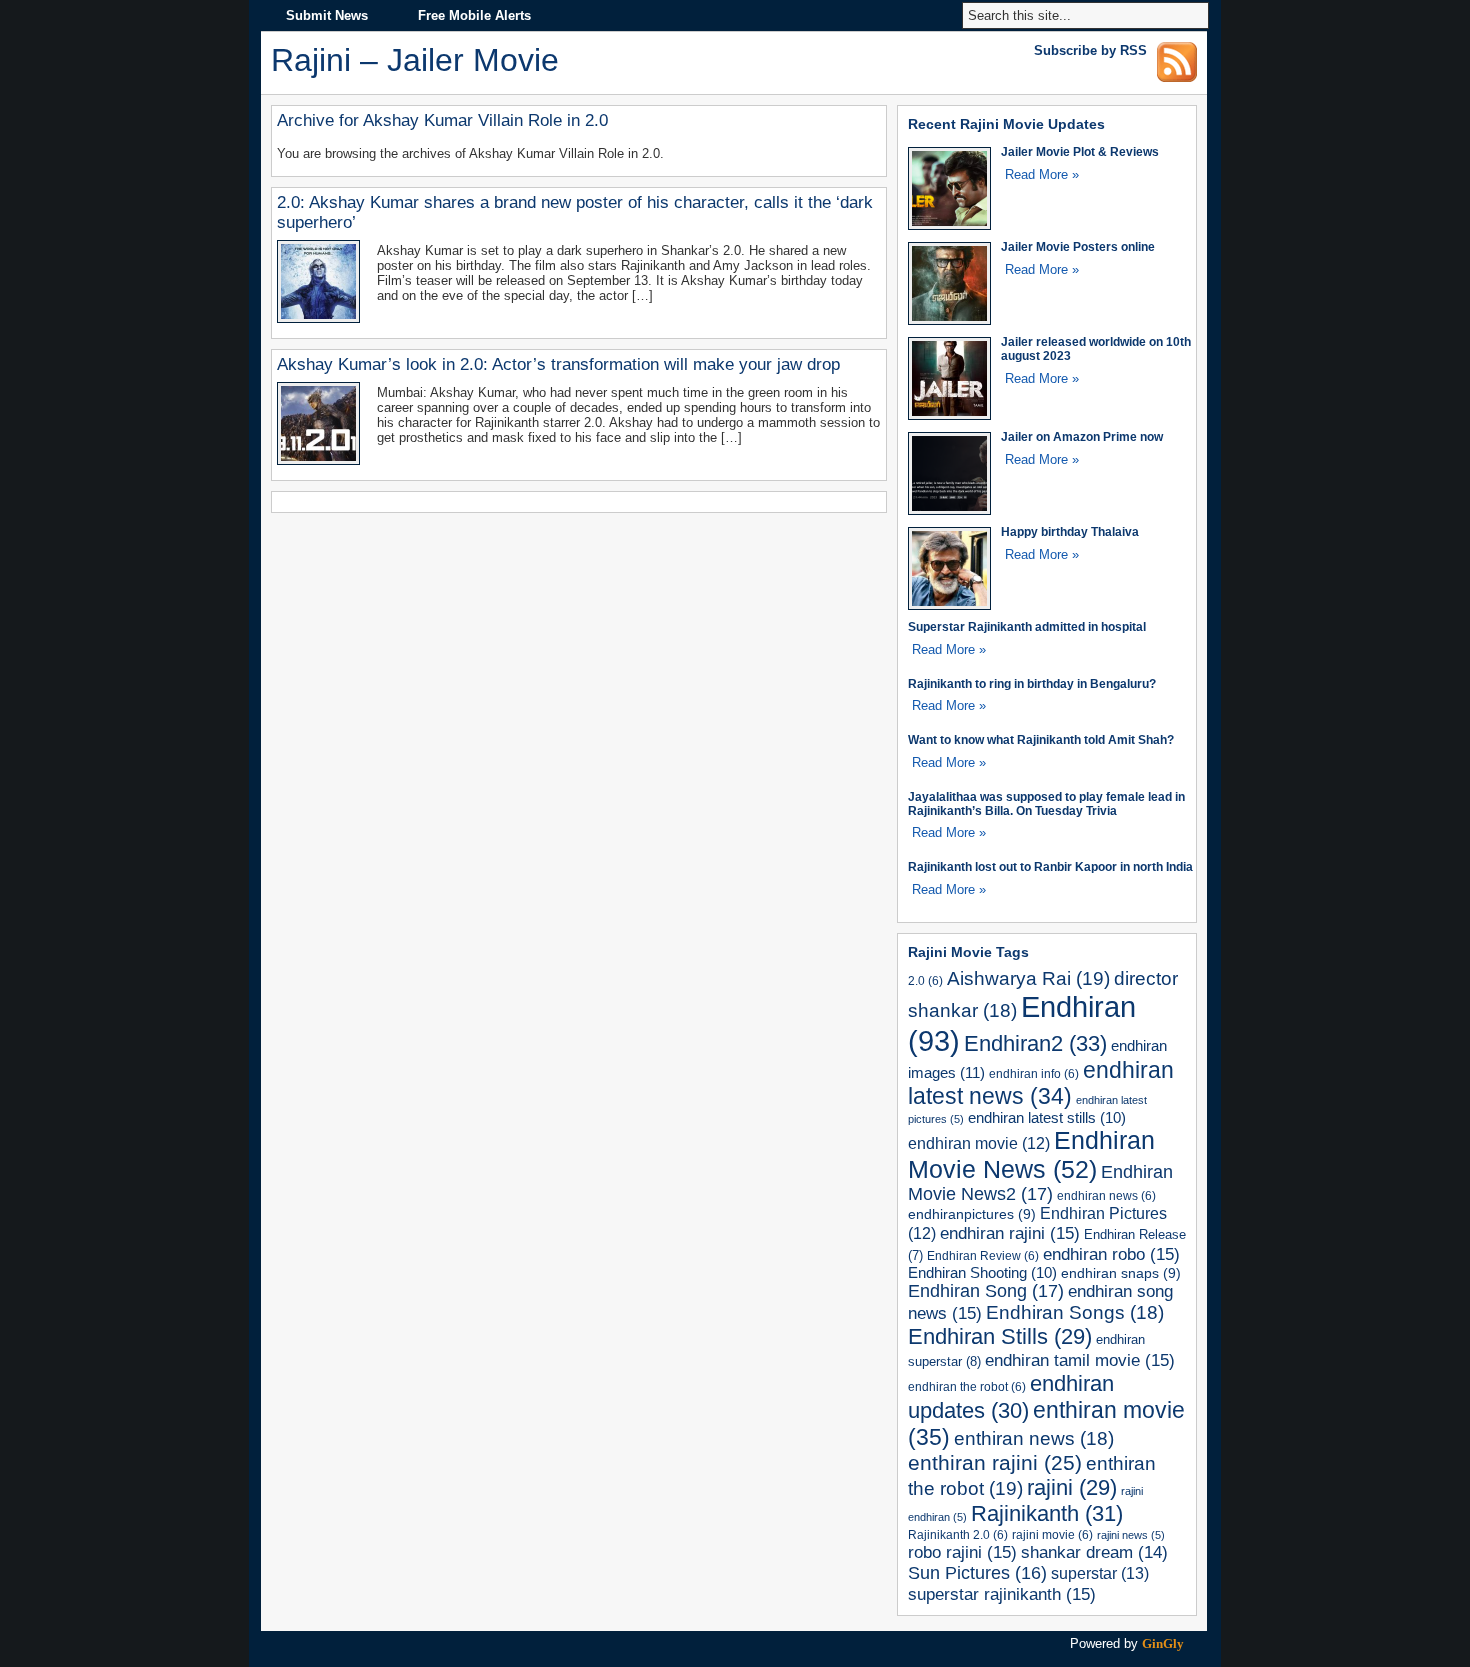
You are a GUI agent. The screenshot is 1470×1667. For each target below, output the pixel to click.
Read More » (1042, 174)
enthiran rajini (995, 1462)
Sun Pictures (977, 1573)
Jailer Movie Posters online (1078, 246)
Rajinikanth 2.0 (958, 1534)
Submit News (327, 15)
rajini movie (1052, 1534)
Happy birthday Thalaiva (1070, 531)
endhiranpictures (972, 1214)
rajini (1072, 1487)
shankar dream (1094, 1552)
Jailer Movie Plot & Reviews (1080, 151)
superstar (1100, 1573)
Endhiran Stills (1000, 1336)
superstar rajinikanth (1002, 1594)
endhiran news (1106, 1195)
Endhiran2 (1035, 1043)
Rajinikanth (1047, 1513)
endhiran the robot (967, 1386)
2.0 (925, 980)
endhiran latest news (1041, 1083)
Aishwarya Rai (1028, 978)
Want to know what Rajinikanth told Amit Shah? (1041, 739)
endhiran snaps (1121, 1273)
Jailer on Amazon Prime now (1082, 436)
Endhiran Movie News (1031, 1154)
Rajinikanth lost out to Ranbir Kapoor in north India (1050, 866)
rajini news (1131, 1535)
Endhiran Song (986, 1291)
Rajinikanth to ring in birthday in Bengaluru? (1032, 683)
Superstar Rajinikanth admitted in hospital (1027, 626)
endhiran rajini (1010, 1233)
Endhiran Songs (1075, 1312)
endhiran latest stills (1047, 1118)
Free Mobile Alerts (474, 15)
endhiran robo (1111, 1254)
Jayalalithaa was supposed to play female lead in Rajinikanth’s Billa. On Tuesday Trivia (1046, 803)
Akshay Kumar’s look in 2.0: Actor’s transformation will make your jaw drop (558, 364)
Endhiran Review (983, 1255)
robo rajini (962, 1552)
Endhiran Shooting (982, 1273)
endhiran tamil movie (1080, 1360)
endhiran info (1034, 1073)
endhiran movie (979, 1143)
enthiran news (1034, 1438)
